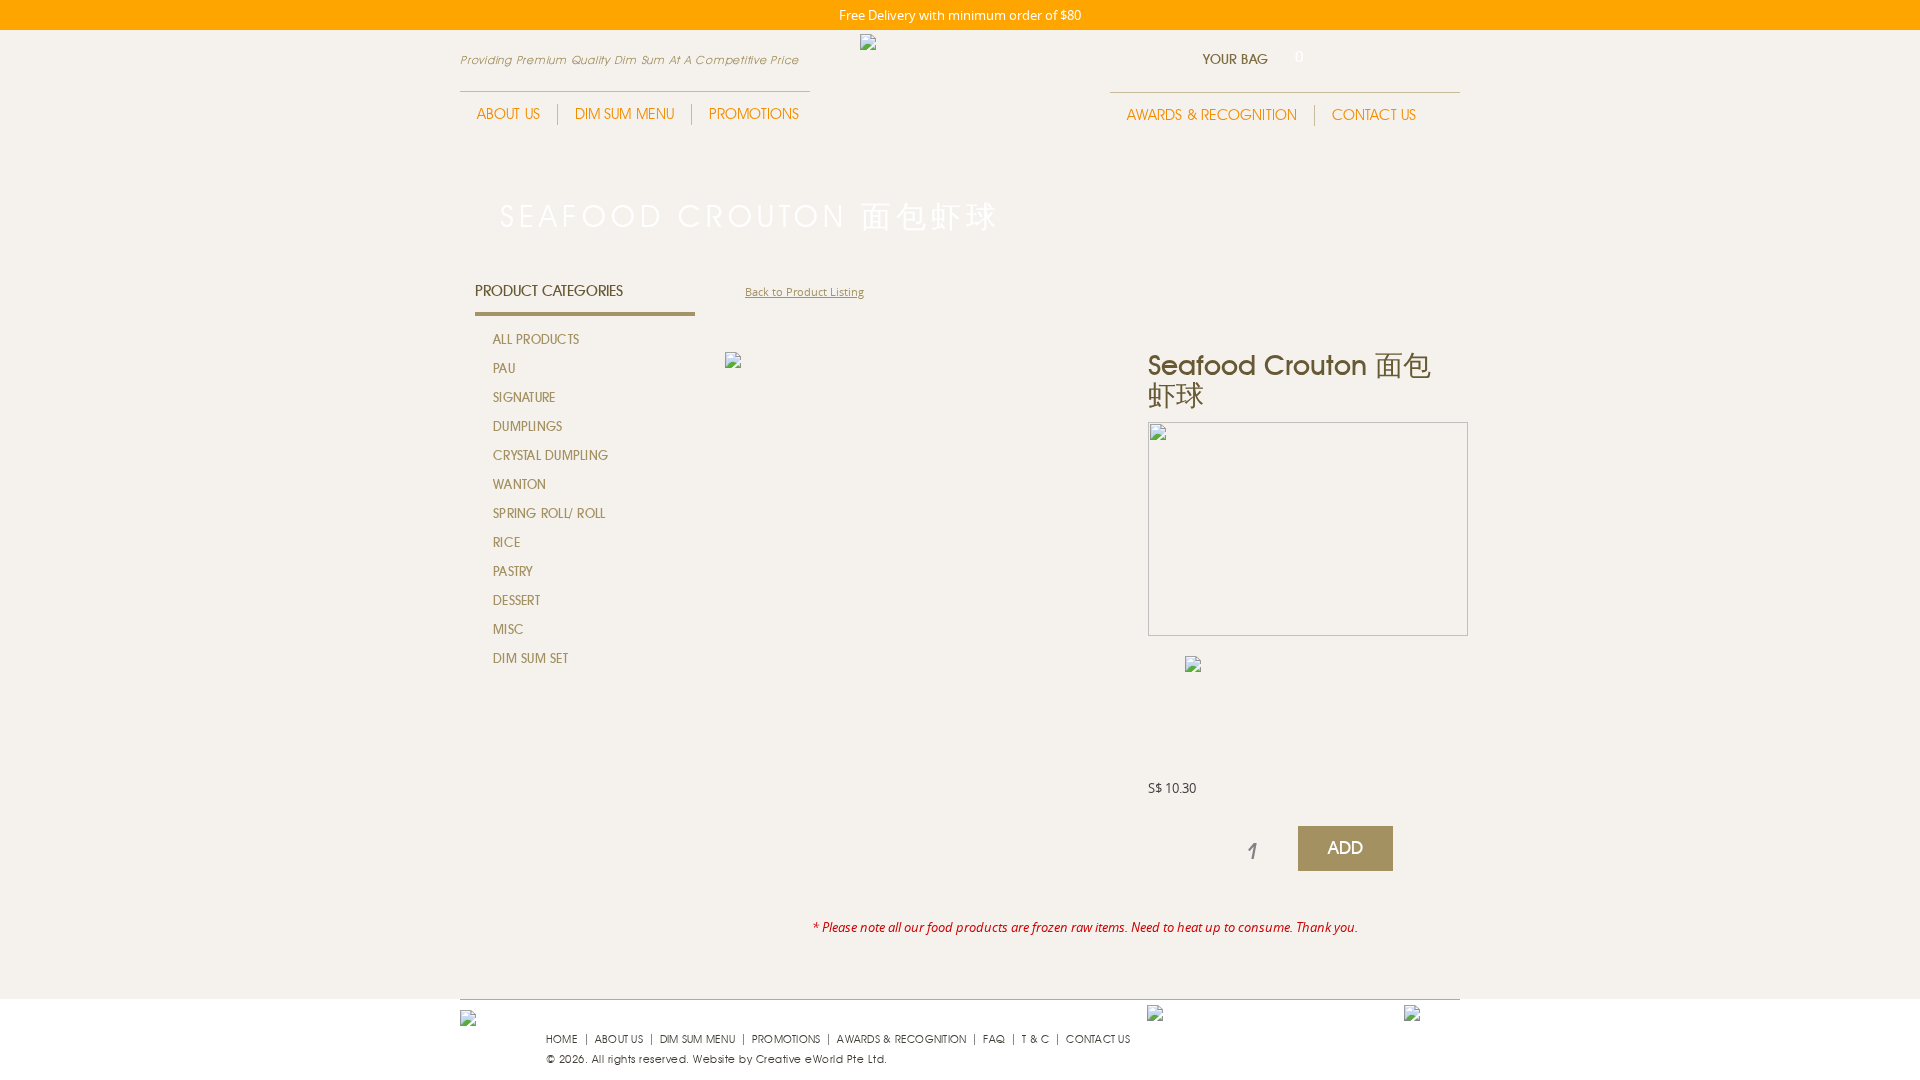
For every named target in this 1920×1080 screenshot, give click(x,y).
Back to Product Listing (804, 291)
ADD (1346, 849)
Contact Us (1374, 115)
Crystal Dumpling (550, 456)
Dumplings (527, 427)
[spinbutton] (1252, 852)
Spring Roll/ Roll (549, 514)
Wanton (520, 485)
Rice (506, 543)
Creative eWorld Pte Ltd (820, 1059)
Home (562, 1039)
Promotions (754, 114)
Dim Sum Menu (624, 114)
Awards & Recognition (1212, 115)
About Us (508, 114)
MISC (508, 630)
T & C (1035, 1039)
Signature (524, 398)
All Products (536, 340)
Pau (504, 369)
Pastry (513, 572)
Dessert (516, 601)
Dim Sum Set (530, 659)
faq (994, 1039)
